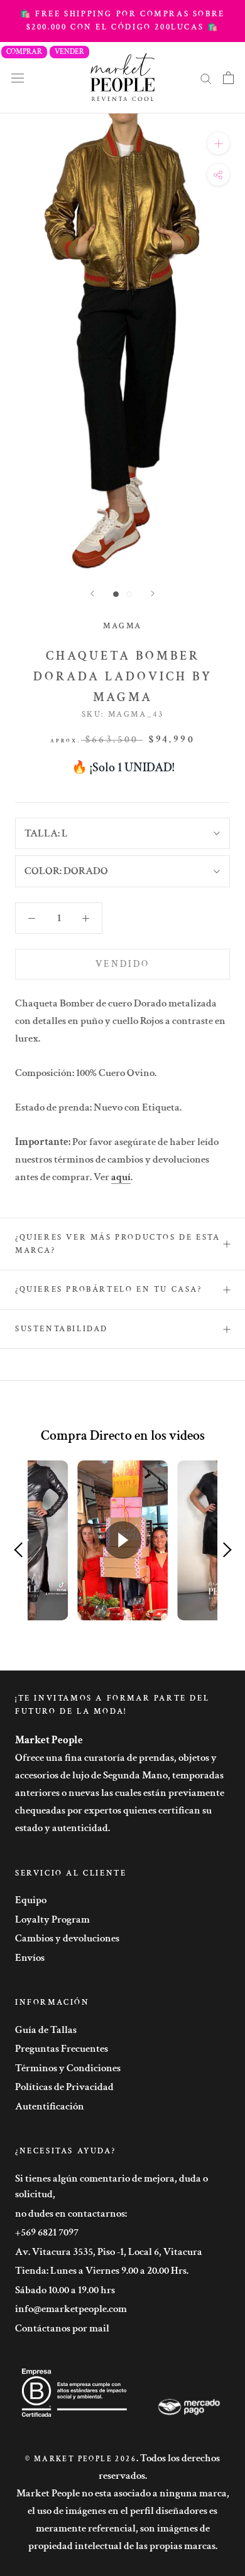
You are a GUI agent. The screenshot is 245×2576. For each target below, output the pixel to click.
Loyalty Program (52, 1919)
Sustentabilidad (62, 1329)
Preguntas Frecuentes (62, 2049)
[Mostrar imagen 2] (129, 594)
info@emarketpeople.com (71, 2309)
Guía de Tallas (46, 2030)
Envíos (30, 1958)
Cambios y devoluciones (67, 1938)
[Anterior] (92, 594)
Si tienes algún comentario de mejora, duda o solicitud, (112, 2187)
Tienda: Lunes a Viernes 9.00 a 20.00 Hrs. (102, 2271)
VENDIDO (122, 964)
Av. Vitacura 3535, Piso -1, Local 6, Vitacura (109, 2252)
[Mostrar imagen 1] (116, 594)
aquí (121, 1177)
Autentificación (50, 2106)
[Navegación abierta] (18, 77)
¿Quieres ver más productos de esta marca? (117, 1244)
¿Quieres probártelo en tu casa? (109, 1290)
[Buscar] (206, 78)
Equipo (31, 1900)
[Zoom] (218, 143)
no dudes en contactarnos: (71, 2214)
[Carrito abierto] (228, 78)
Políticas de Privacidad (64, 2087)
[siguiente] (153, 594)
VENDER (69, 52)
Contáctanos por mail (62, 2328)
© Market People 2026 (81, 2459)
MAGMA (122, 626)
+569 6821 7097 (47, 2232)
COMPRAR (24, 52)
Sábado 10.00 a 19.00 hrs (65, 2290)
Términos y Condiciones (68, 2068)
